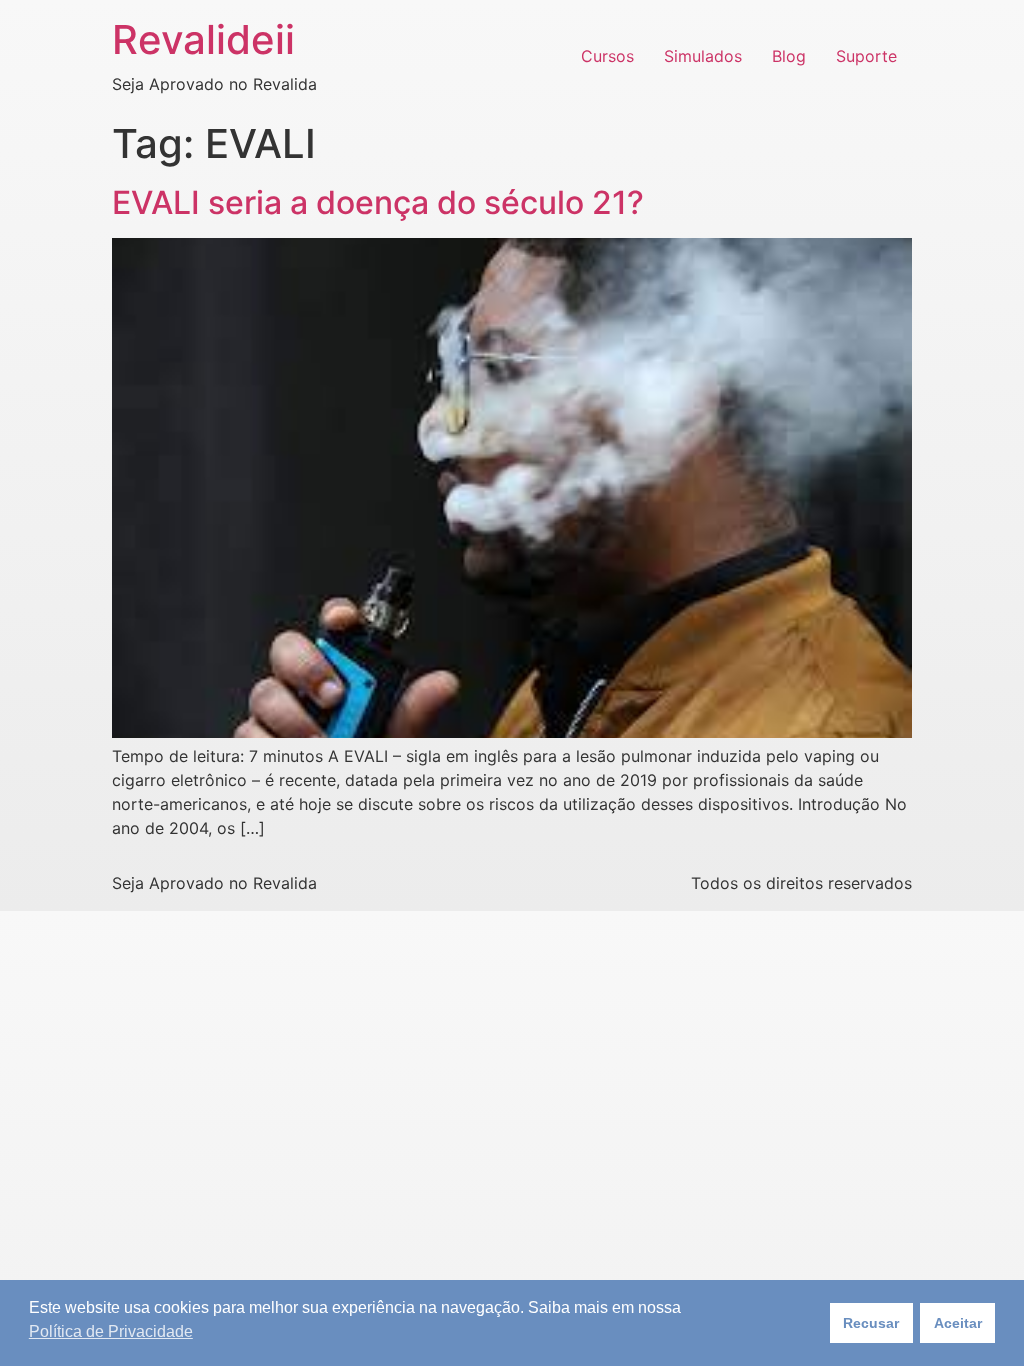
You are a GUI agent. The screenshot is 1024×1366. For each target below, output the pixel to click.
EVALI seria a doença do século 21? (378, 202)
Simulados (703, 56)
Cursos (607, 56)
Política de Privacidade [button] (111, 1331)
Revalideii (203, 39)
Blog (789, 56)
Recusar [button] (871, 1323)
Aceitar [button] (958, 1323)
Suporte (866, 56)
